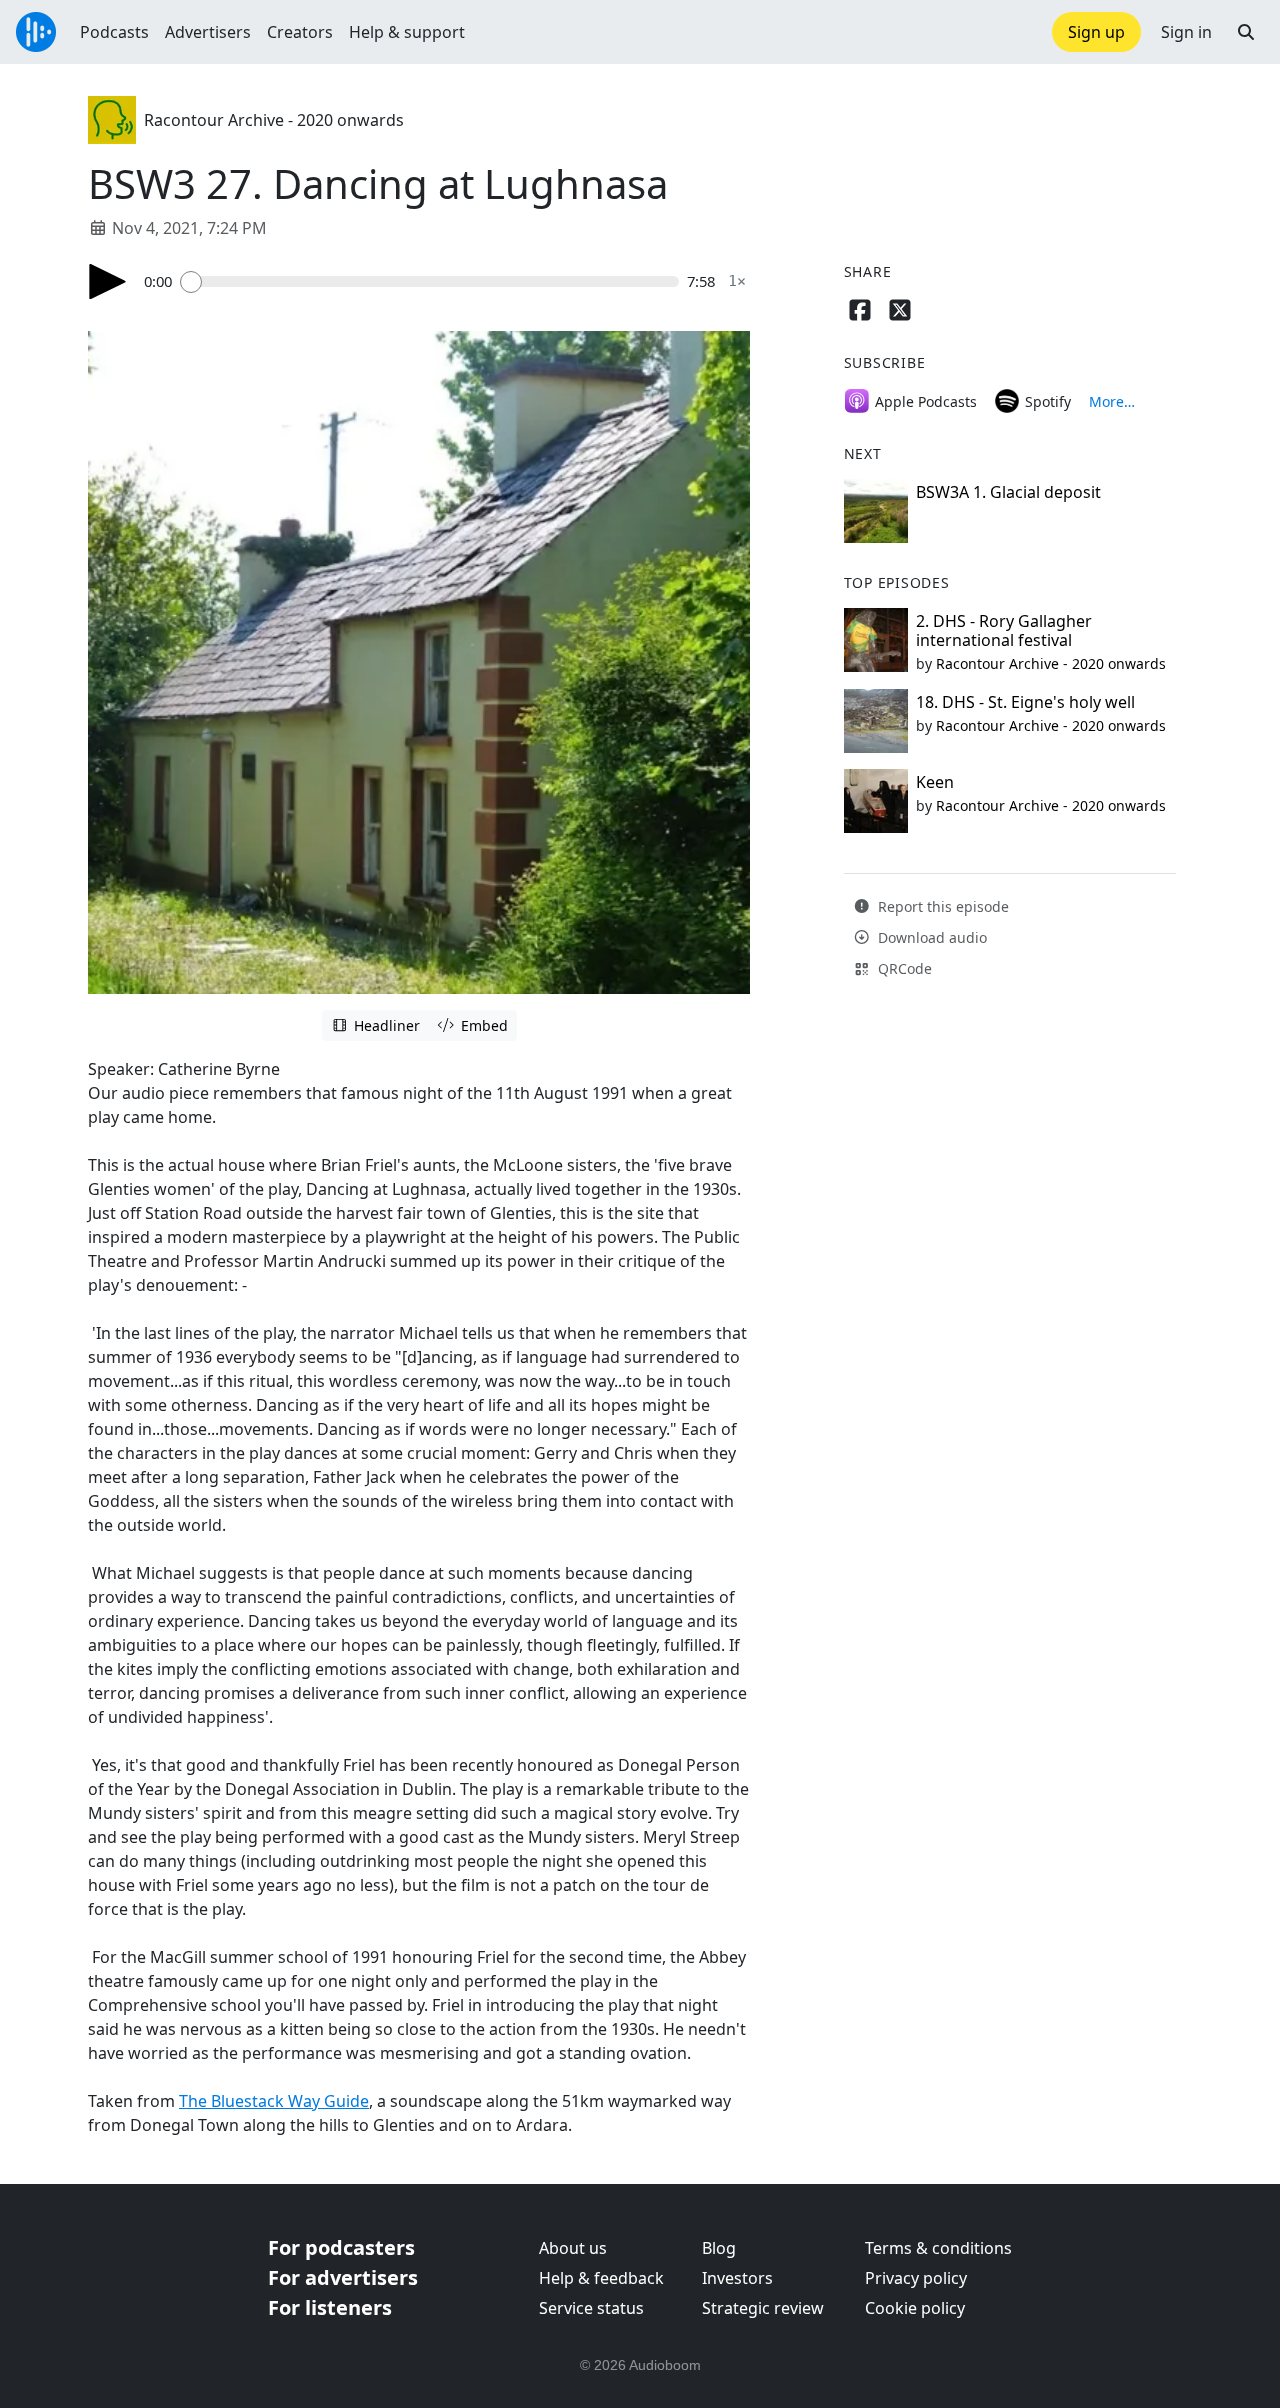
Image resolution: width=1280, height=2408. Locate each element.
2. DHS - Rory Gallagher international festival (1004, 630)
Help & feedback (601, 2278)
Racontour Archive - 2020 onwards (274, 120)
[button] (1246, 32)
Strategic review (763, 2308)
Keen (935, 782)
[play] (108, 281)
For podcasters (341, 2247)
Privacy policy (916, 2278)
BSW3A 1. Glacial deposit (1008, 492)
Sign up (1096, 32)
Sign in (1186, 32)
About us (573, 2248)
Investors (737, 2278)
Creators (300, 32)
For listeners (330, 2307)
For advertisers (343, 2277)
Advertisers (208, 32)
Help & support (407, 32)
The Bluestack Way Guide (274, 2101)
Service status (591, 2308)
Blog (719, 2248)
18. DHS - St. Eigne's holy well (1025, 702)
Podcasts (114, 32)
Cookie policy (915, 2308)
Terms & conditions (938, 2248)
